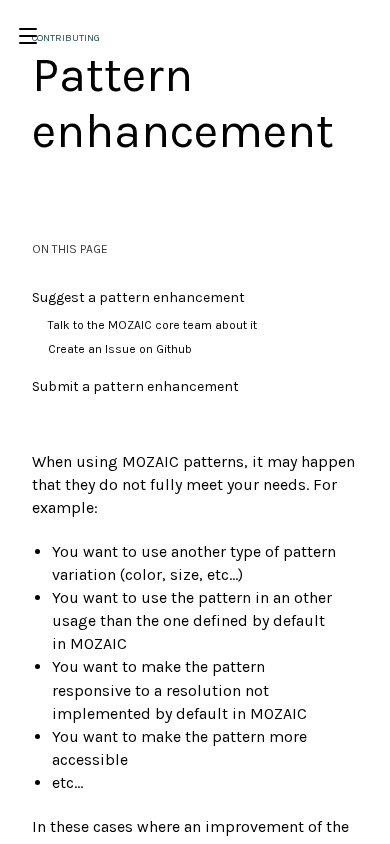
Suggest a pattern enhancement (138, 297)
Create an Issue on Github (120, 349)
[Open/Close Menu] (28, 36)
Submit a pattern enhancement (135, 386)
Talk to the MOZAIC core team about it (152, 325)
